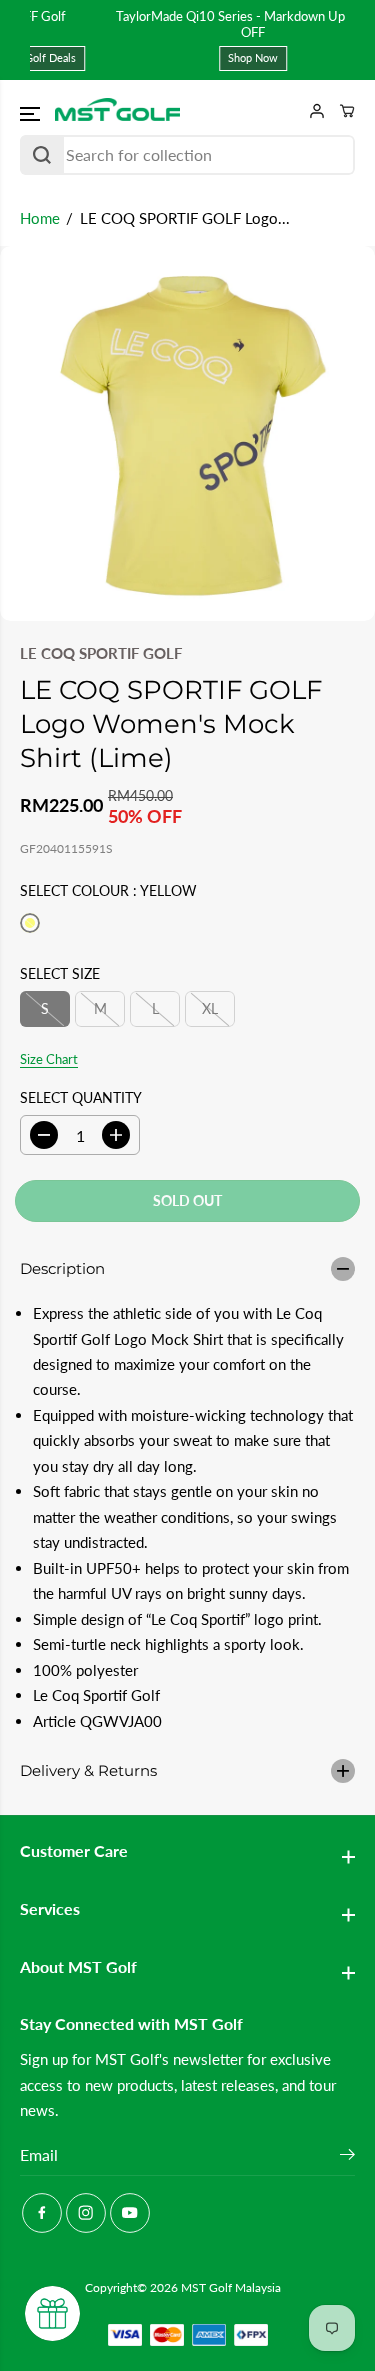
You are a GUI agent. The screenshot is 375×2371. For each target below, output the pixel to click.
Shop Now (193, 57)
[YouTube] (130, 2213)
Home (40, 218)
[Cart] (340, 111)
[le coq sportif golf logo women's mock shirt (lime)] (187, 433)
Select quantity (81, 1097)
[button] (32, 114)
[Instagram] (86, 2213)
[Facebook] (42, 2213)
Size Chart (49, 1059)
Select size (60, 973)
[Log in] (310, 111)
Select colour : (108, 890)
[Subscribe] (347, 2157)
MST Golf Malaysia (231, 2287)
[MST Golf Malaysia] (117, 111)
